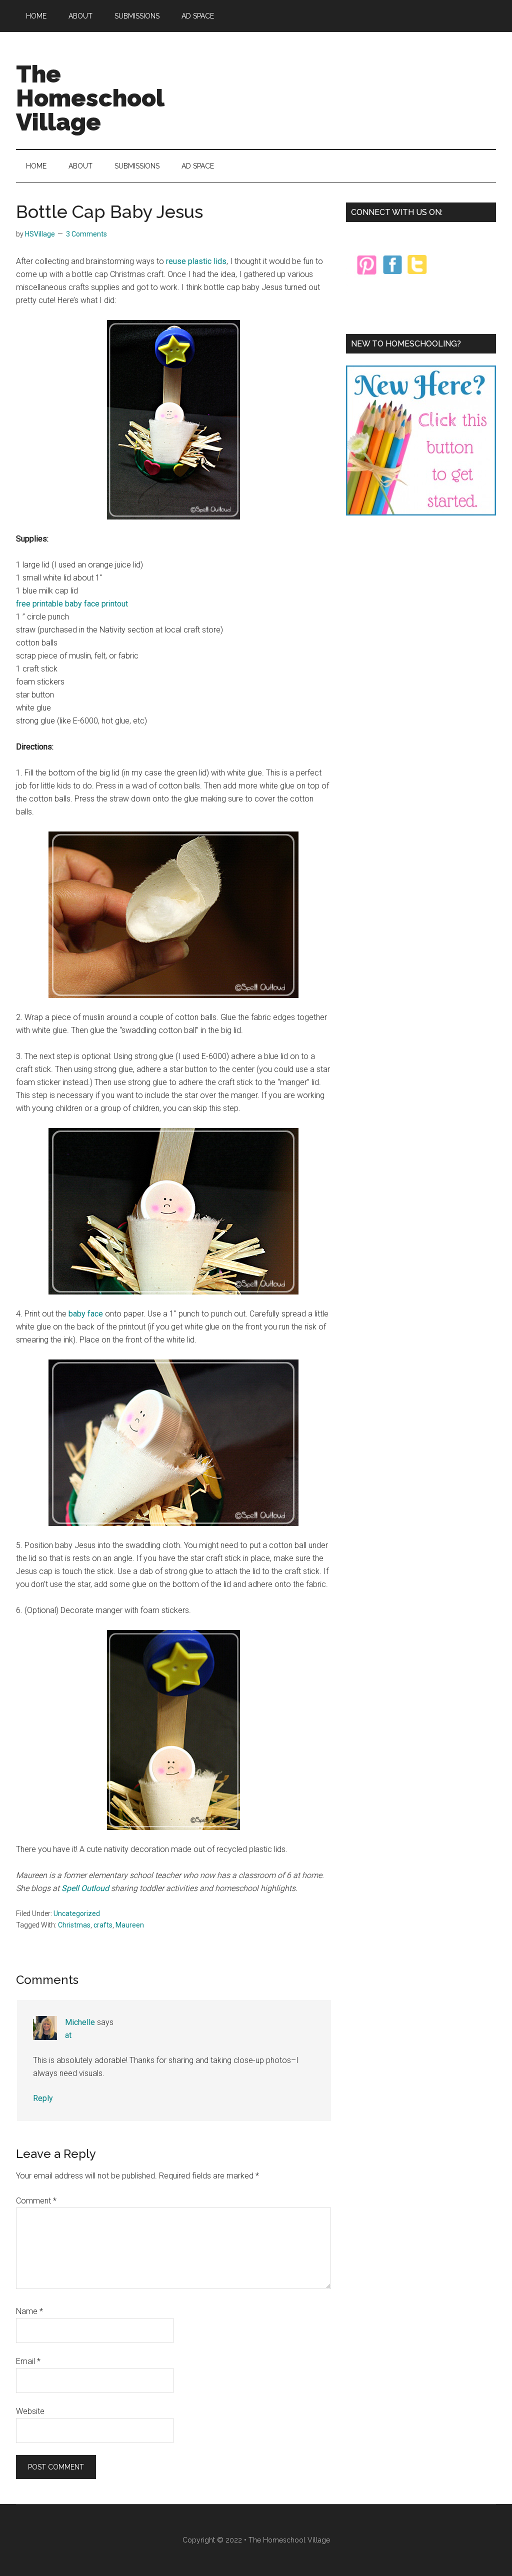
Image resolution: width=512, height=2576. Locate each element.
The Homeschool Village (90, 98)
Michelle (80, 2022)
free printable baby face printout (72, 604)
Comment (36, 2201)
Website (30, 2411)
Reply (43, 2098)
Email (28, 2361)
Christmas (74, 1925)
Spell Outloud (85, 1888)
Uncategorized (77, 1913)
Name (29, 2311)
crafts (103, 1925)
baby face (86, 1314)
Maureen (130, 1925)
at (68, 2035)
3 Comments (86, 234)
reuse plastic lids (196, 261)
